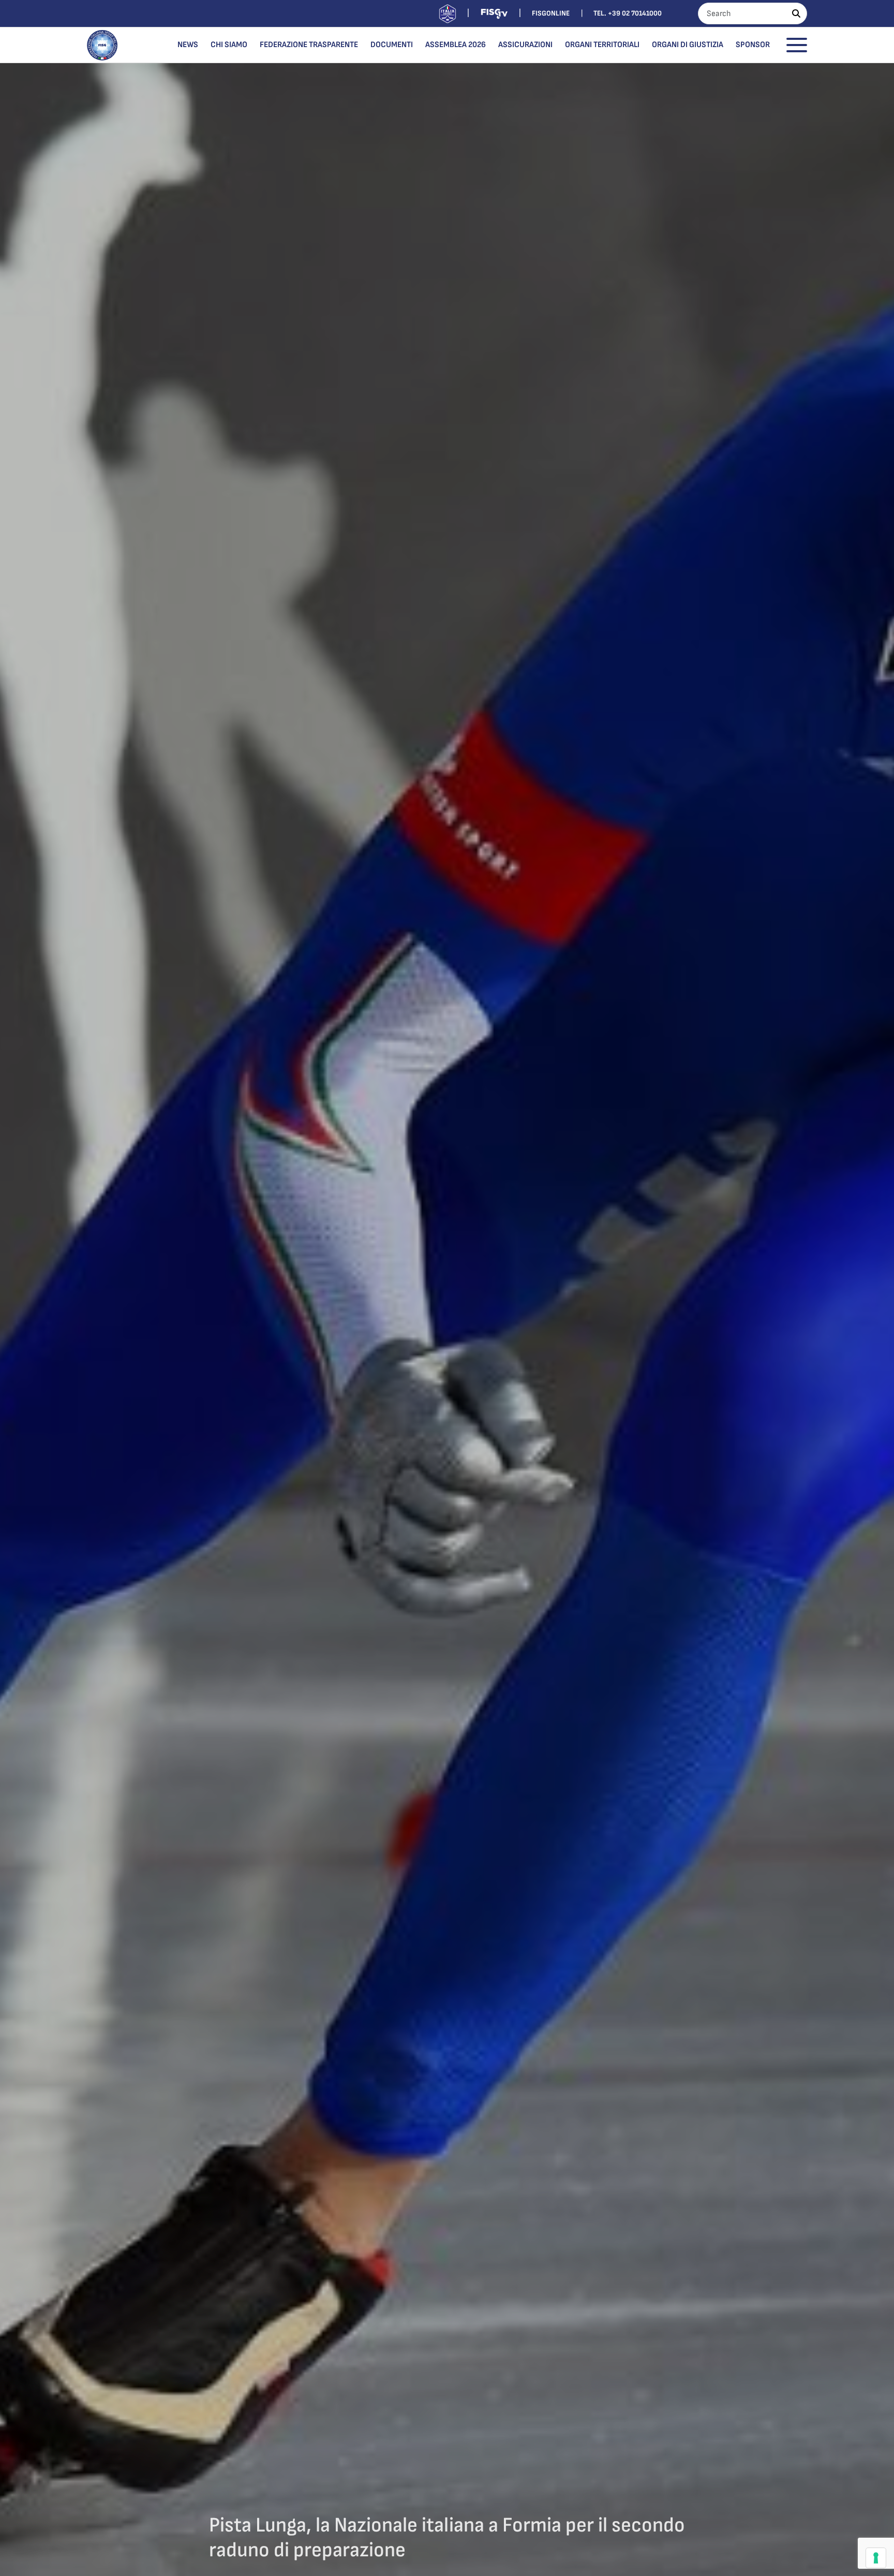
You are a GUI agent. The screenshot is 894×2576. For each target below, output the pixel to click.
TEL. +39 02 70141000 (628, 13)
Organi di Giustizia (688, 45)
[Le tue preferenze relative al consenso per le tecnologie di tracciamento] (876, 2558)
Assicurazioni (525, 45)
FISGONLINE (551, 13)
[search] (796, 13)
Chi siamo (229, 45)
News (188, 45)
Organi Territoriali (602, 45)
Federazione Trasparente (309, 45)
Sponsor (753, 45)
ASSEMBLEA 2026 (456, 45)
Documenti (392, 45)
